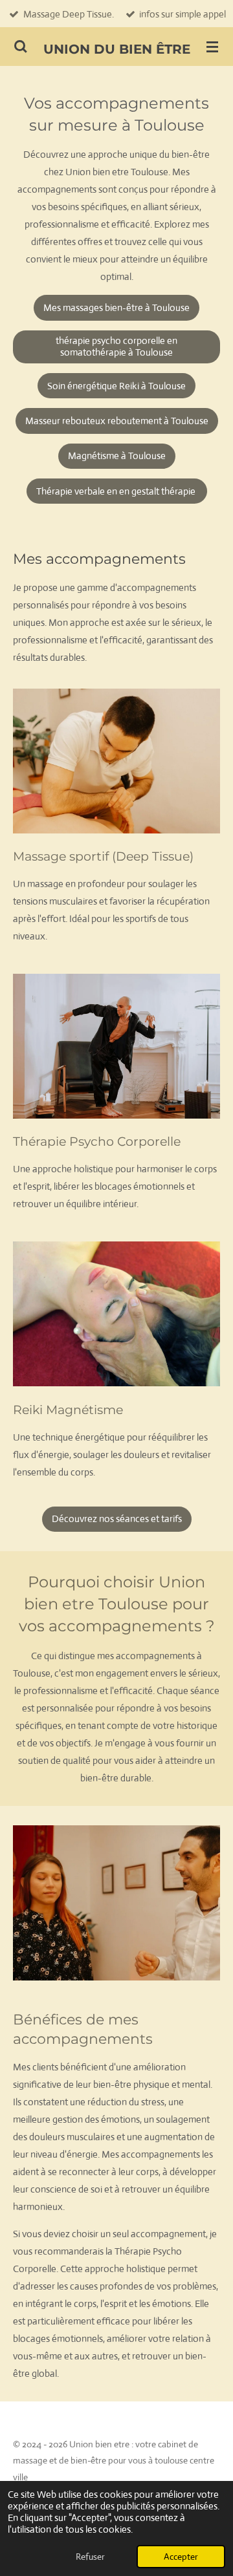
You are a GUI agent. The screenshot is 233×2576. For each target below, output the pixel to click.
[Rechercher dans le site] (21, 47)
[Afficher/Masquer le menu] (212, 47)
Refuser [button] (90, 2557)
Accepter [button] (181, 2557)
